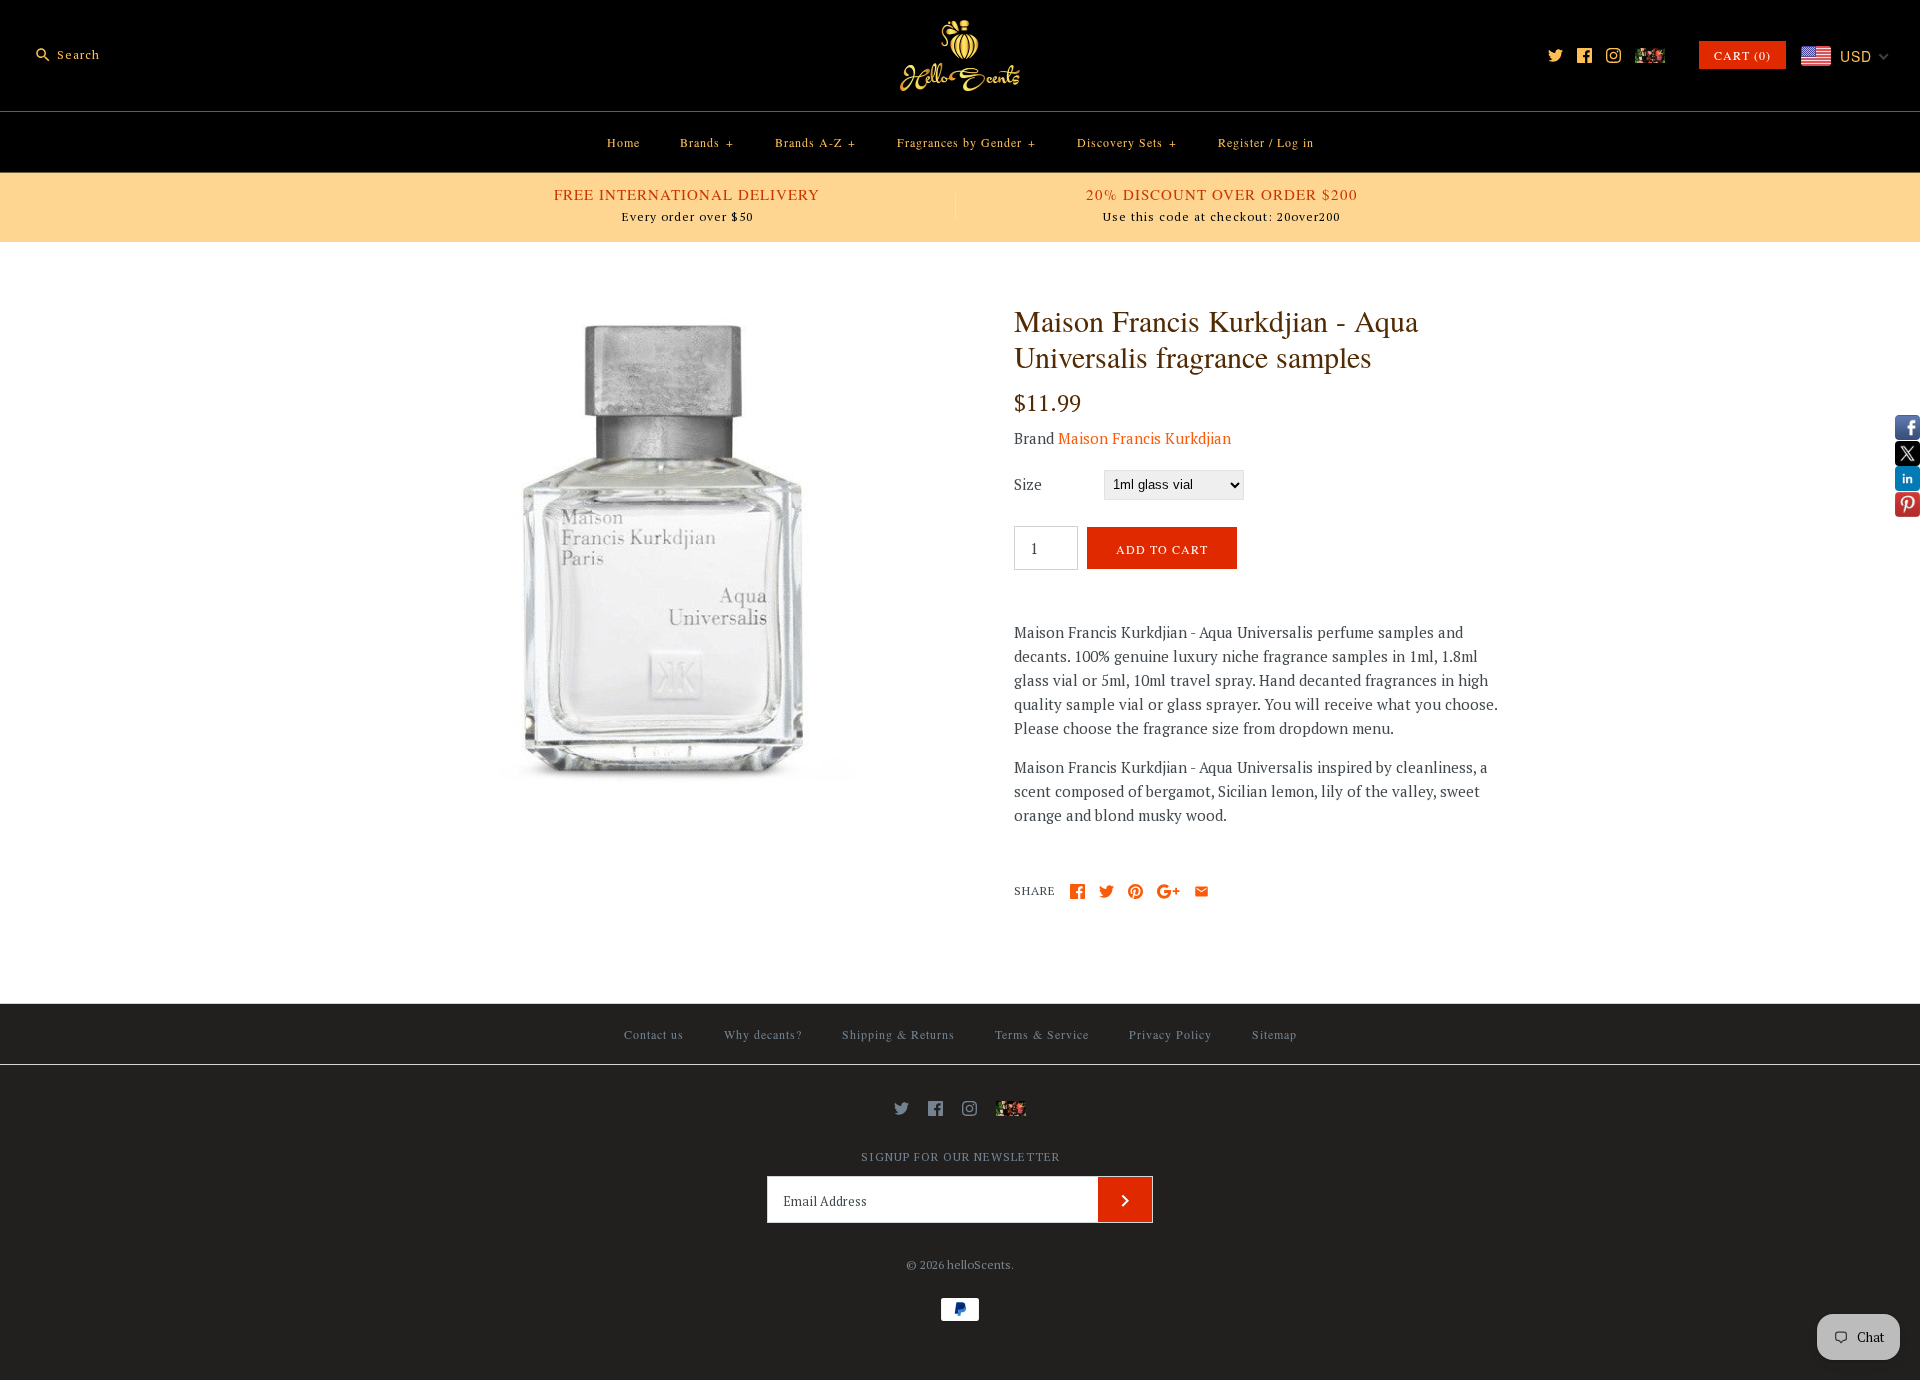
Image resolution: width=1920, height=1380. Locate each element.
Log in (1295, 142)
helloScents (979, 1264)
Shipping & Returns (898, 1034)
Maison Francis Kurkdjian (1144, 438)
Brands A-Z (815, 142)
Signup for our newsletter (960, 1156)
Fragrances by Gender (966, 142)
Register (1241, 142)
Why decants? (763, 1034)
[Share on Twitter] (1106, 891)
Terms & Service (1042, 1034)
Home (623, 142)
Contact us (654, 1034)
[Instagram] (1613, 55)
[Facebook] (1584, 55)
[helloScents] (960, 32)
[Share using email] (1201, 891)
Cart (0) (1742, 55)
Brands (707, 142)
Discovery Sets (1127, 142)
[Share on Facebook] (1077, 891)
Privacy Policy (1170, 1034)
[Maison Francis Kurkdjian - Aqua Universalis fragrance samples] (663, 314)
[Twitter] (1555, 55)
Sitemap (1274, 1034)
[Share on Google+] (1168, 891)
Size (1028, 484)
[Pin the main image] (1135, 891)
